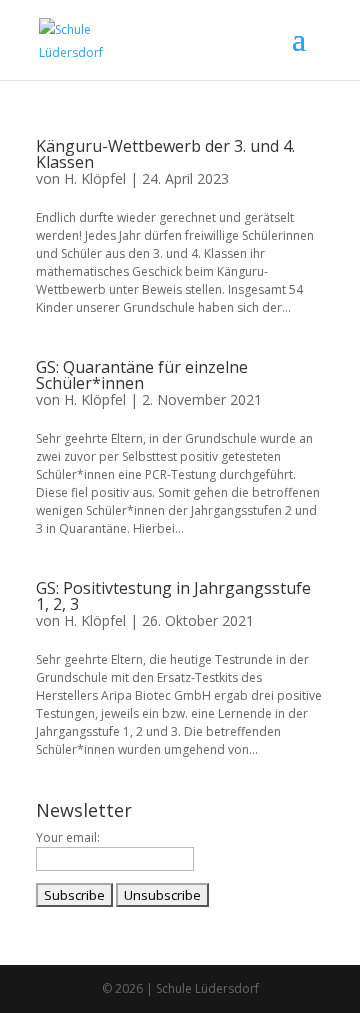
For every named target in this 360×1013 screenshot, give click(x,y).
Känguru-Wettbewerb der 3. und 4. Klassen (165, 154)
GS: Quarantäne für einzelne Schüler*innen (142, 375)
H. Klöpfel (95, 178)
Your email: (68, 837)
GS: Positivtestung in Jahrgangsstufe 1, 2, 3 (173, 596)
